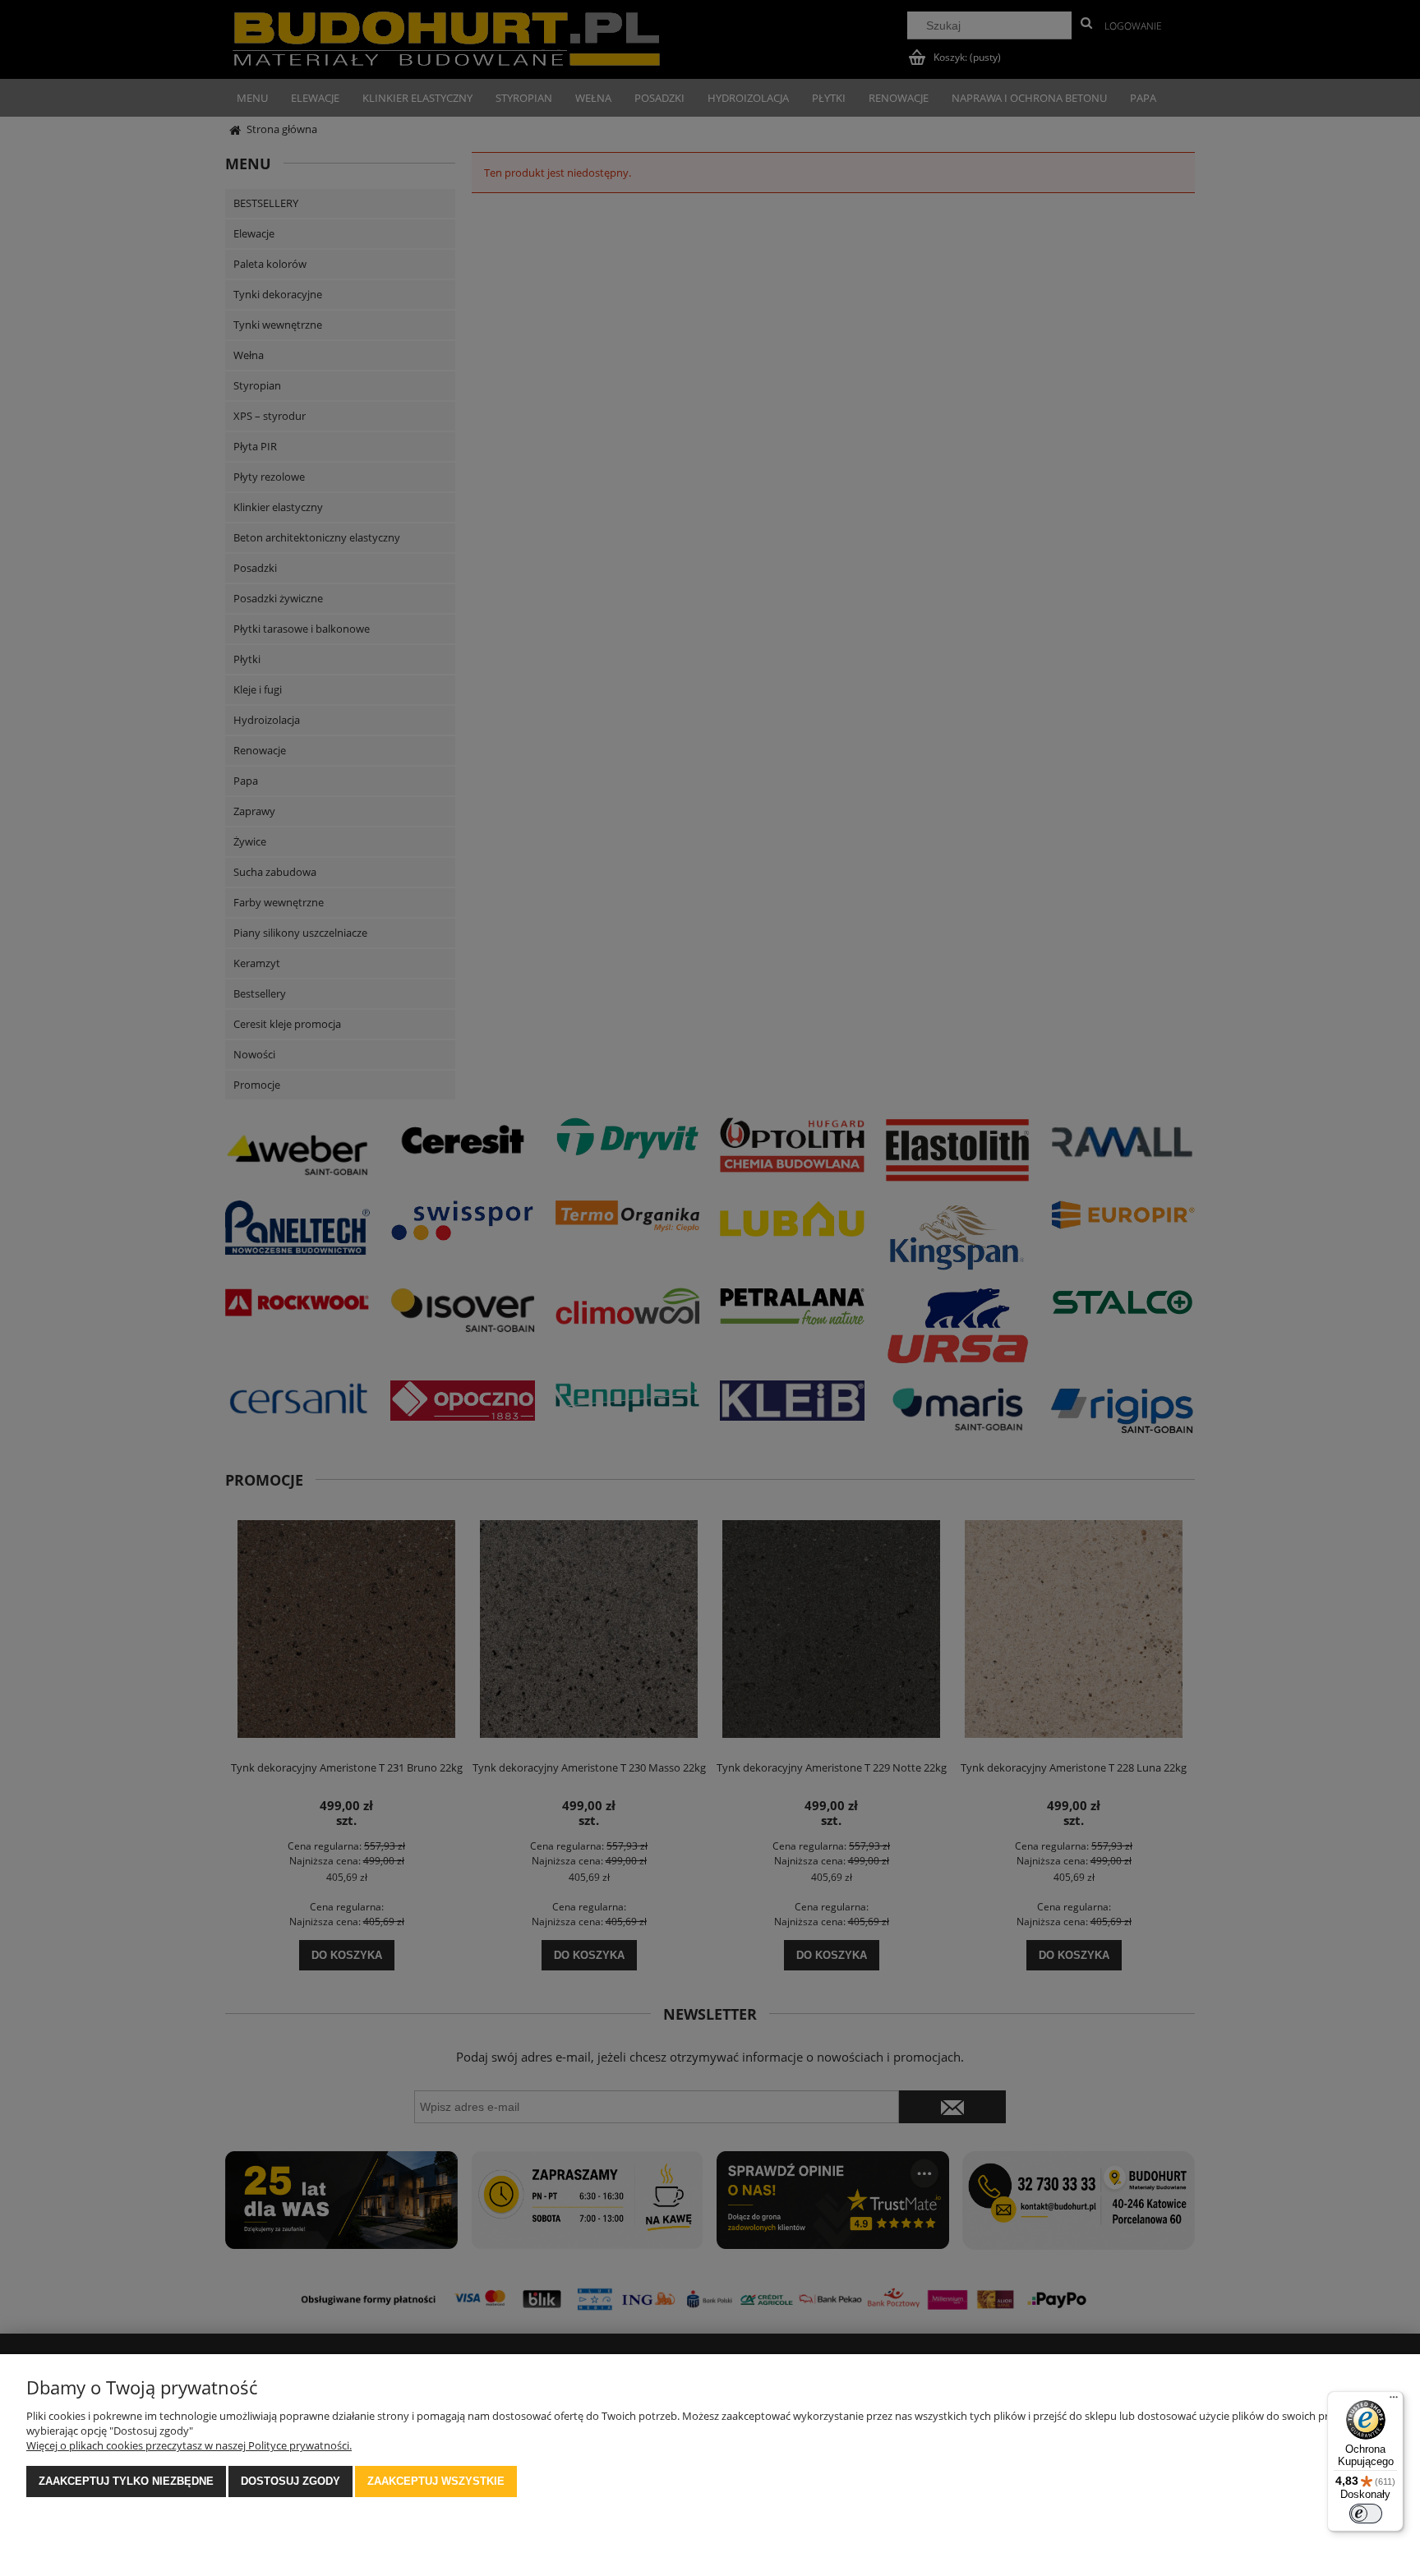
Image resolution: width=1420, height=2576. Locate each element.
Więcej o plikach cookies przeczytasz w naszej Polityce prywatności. (189, 2445)
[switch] (1366, 2514)
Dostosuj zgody (290, 2481)
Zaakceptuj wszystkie (436, 2481)
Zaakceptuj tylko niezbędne (126, 2481)
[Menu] (1394, 2401)
